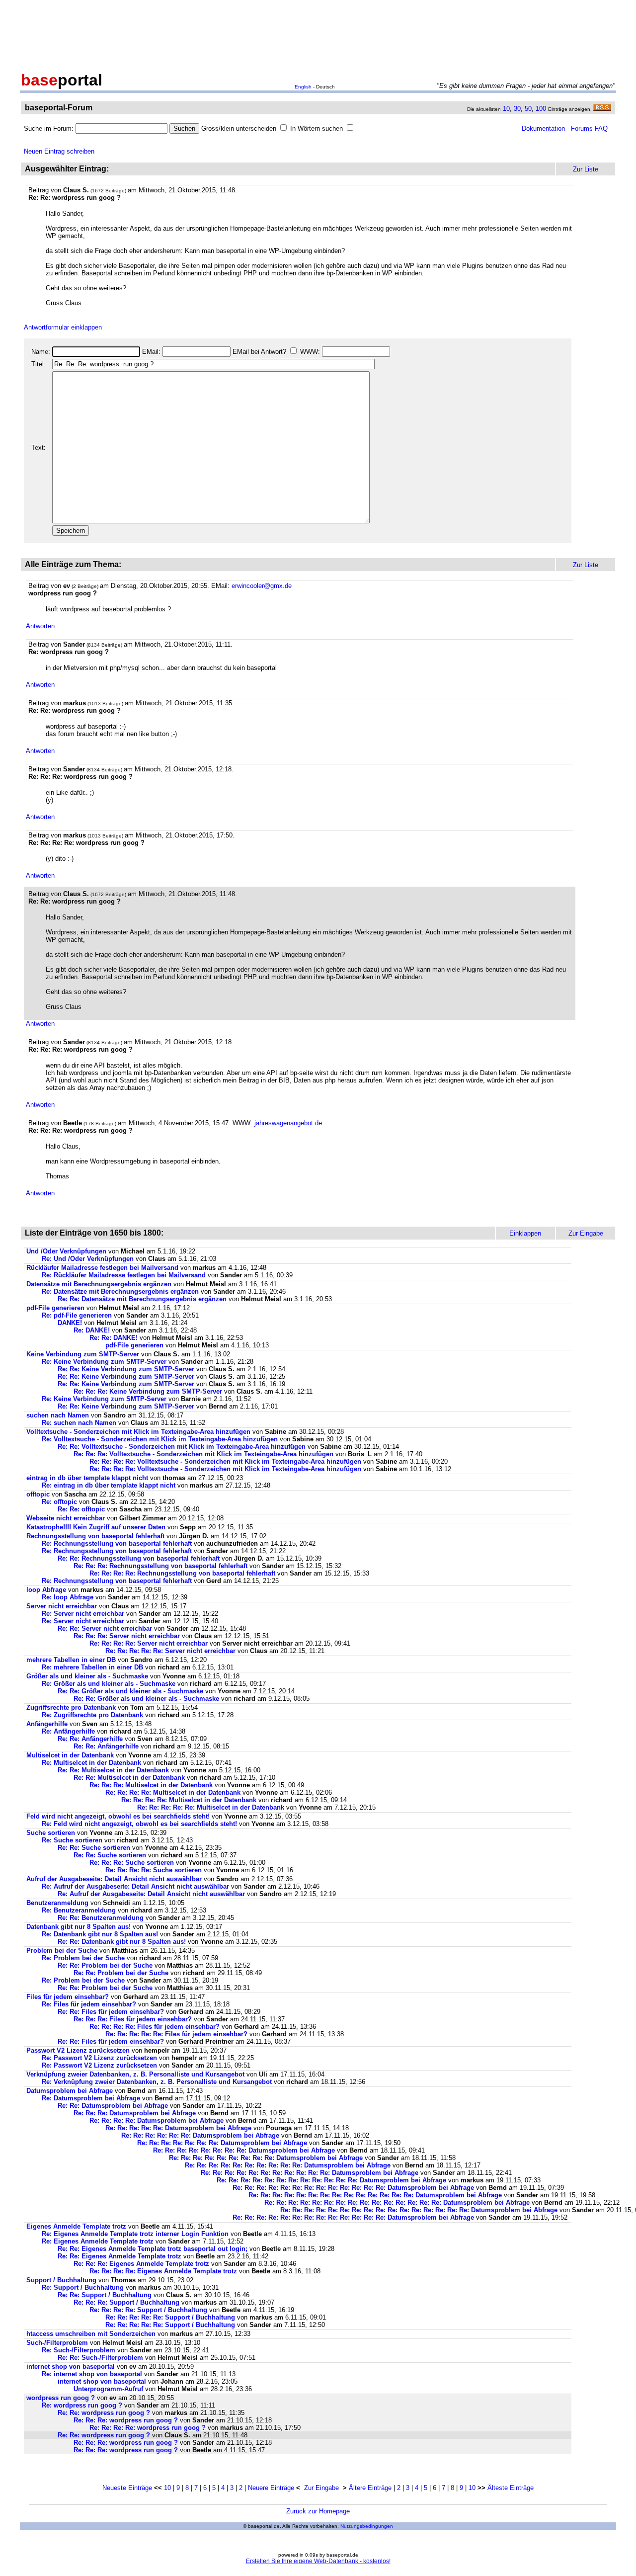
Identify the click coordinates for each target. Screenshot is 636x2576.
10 (506, 109)
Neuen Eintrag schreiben (59, 151)
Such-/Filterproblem (57, 2343)
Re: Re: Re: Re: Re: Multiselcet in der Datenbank (211, 1807)
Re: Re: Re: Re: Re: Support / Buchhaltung (170, 2317)
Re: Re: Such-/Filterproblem (100, 2358)
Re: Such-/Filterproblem (79, 2350)
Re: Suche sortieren (72, 1840)
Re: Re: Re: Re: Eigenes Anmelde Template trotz (164, 2271)
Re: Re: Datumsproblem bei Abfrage (113, 2106)
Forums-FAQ (589, 128)
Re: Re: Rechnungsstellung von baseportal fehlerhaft (139, 1558)
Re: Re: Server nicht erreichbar (105, 1628)
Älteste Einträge (511, 2488)
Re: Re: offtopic (81, 1509)
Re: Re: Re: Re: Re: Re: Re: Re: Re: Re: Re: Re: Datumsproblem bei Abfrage (331, 2180)
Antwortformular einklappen (63, 327)
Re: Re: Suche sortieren (94, 1848)
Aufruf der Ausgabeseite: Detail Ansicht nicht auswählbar (114, 1879)
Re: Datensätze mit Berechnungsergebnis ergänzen (120, 1291)
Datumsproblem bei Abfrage (70, 2091)
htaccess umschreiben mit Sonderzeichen (91, 2334)
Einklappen (525, 1233)
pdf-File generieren (55, 1308)
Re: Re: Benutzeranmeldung (101, 1918)
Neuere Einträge (271, 2488)
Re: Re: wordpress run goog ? (104, 2413)
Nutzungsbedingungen (367, 2526)
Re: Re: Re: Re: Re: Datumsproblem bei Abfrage (178, 2128)
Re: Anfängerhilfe (68, 1731)
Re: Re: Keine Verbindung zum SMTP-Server (126, 1369)
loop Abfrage (46, 1590)
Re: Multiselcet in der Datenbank (91, 1763)
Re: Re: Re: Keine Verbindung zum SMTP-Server (148, 1391)
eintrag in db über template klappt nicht (87, 1478)
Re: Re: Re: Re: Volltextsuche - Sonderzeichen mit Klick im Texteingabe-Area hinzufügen (225, 1461)
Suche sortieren (51, 1833)
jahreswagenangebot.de (288, 1123)
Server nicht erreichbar (62, 1606)
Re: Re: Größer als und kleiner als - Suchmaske (130, 1691)
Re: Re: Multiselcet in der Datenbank (113, 1770)
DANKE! (70, 1323)
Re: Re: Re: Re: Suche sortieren (154, 1870)
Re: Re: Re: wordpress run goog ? (126, 2420)
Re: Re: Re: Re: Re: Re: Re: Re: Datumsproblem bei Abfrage (244, 2150)
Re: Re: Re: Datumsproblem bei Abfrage (135, 2113)
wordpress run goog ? (61, 2398)
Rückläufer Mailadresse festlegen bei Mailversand (102, 1268)
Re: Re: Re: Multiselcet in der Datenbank (151, 1785)
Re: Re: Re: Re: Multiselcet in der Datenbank (173, 1792)
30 (517, 109)
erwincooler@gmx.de (262, 586)
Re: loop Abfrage (68, 1597)
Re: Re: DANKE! (114, 1338)
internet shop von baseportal (71, 2367)
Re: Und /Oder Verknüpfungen (88, 1259)
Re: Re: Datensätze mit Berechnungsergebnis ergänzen (142, 1299)
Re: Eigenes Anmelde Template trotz (99, 2241)
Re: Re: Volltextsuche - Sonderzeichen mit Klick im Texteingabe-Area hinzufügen (182, 1447)
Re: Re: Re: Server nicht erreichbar (127, 1636)
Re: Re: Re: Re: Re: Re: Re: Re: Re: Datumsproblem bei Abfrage (266, 2158)
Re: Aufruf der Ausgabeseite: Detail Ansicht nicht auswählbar (135, 1886)
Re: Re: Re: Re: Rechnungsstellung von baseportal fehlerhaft (182, 1573)
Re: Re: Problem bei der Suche (105, 1965)
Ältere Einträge (370, 2488)
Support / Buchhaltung (61, 2280)
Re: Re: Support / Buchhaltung (105, 2295)
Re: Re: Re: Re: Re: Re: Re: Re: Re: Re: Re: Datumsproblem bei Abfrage (310, 2173)
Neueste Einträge (127, 2488)
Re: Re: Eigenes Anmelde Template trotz (120, 2256)
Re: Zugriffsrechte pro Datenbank (92, 1715)
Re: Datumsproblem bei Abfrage (91, 2098)
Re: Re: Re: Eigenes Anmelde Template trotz (142, 2264)
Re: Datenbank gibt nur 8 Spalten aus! (100, 1934)
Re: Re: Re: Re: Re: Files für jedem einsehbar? (176, 2034)
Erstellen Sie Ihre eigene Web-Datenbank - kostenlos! (318, 2561)
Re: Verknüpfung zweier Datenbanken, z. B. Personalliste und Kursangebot (157, 2082)
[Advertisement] (318, 34)
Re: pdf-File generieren (77, 1315)
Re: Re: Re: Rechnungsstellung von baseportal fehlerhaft (160, 1566)
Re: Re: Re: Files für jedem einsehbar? (133, 2019)
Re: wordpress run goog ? (82, 2405)
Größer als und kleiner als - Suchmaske (87, 1676)
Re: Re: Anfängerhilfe (90, 1739)
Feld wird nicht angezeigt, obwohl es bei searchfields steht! (118, 1816)
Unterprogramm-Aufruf (108, 2389)
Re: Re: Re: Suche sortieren (132, 1863)
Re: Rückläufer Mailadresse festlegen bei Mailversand (124, 1275)
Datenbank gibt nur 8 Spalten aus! (79, 1927)
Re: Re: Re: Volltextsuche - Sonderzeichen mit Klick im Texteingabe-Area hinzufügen (203, 1454)
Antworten (40, 626)
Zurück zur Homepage (318, 2511)
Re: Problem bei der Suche (83, 1958)
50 (528, 109)
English (303, 87)
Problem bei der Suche (62, 1951)
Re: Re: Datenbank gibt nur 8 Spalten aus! (122, 1942)
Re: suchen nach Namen (79, 1423)
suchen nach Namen (58, 1415)
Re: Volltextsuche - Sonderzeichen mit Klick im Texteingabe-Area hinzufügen (160, 1439)
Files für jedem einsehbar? (68, 1997)
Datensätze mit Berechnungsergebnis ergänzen (99, 1284)
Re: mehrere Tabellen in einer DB (92, 1667)
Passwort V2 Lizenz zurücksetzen (78, 2050)
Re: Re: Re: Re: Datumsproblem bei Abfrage (157, 2120)
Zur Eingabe (321, 2488)
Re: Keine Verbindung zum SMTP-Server (104, 1362)
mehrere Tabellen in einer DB (71, 1660)
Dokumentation (543, 128)
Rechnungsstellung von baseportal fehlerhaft (95, 1536)
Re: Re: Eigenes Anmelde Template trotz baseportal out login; (153, 2249)
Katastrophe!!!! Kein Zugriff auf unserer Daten (96, 1527)
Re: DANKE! (92, 1330)
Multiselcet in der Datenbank (70, 1755)
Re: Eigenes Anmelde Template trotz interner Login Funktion (135, 2234)
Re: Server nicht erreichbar (83, 1614)
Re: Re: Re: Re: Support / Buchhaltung (148, 2310)
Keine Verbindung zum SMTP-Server (83, 1354)
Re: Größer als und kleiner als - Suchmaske (109, 1684)
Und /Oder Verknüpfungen (66, 1251)
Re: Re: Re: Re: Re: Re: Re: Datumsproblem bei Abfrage (222, 2143)
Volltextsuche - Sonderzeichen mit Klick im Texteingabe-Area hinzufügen (138, 1432)
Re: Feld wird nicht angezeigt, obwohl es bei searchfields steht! (139, 1824)
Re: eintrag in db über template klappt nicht (109, 1485)
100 (541, 109)
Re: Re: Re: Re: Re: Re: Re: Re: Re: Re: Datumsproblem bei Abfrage (288, 2165)
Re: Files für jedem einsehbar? (89, 2004)
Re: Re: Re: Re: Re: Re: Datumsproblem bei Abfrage (200, 2135)
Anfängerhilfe (47, 1724)
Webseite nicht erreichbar (66, 1518)
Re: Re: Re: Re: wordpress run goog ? (148, 2428)
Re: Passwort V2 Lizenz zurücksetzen (99, 2058)
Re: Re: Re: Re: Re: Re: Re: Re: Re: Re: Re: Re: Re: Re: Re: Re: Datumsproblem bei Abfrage (419, 2210)
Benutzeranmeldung (57, 1903)
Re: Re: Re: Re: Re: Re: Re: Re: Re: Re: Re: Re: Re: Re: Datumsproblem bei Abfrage (375, 2195)
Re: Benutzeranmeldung (79, 1910)
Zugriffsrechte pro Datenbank (71, 1707)
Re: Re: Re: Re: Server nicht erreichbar (149, 1643)
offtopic (38, 1494)
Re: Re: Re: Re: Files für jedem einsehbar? (155, 2027)
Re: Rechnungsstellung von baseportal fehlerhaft (117, 1543)
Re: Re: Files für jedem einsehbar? (111, 2012)
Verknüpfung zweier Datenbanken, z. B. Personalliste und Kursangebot (135, 2074)
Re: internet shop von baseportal (92, 2374)
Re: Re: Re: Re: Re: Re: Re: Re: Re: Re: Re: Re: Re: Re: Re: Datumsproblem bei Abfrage (397, 2202)
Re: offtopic (59, 1502)
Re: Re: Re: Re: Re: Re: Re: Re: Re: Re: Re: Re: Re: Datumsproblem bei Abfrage (353, 2188)
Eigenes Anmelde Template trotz (77, 2226)
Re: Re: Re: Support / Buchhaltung (126, 2302)
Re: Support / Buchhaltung (83, 2287)
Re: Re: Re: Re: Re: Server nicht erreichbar (170, 1651)
